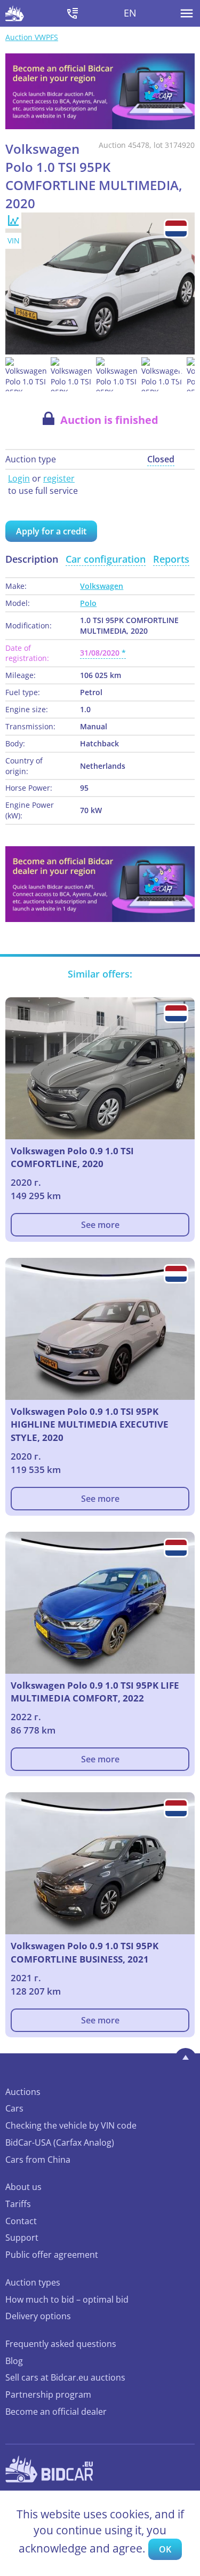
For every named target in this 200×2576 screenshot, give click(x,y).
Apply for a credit (51, 531)
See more (100, 1225)
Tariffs (18, 2204)
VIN (14, 241)
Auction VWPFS (32, 37)
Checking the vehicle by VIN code (71, 2125)
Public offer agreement (52, 2255)
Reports (171, 559)
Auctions (23, 2092)
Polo (88, 603)
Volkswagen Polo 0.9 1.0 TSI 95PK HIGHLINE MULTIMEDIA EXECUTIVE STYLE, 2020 (90, 1424)
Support (22, 2238)
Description (32, 559)
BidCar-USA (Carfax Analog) (60, 2142)
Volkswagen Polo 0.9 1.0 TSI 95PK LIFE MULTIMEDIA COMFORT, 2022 (95, 1692)
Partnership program (48, 2394)
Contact (21, 2221)
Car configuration (106, 559)
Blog (14, 2361)
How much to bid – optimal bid (67, 2299)
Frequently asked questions (61, 2344)
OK (165, 2549)
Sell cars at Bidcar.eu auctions (65, 2377)
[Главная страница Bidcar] (15, 13)
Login (19, 478)
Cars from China (38, 2160)
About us (23, 2187)
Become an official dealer (56, 2412)
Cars (14, 2108)
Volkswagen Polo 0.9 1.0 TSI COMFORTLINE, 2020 (72, 1157)
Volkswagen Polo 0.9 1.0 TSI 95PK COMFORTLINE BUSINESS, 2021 (85, 1952)
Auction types (33, 2282)
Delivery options (38, 2316)
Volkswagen (102, 586)
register (59, 478)
